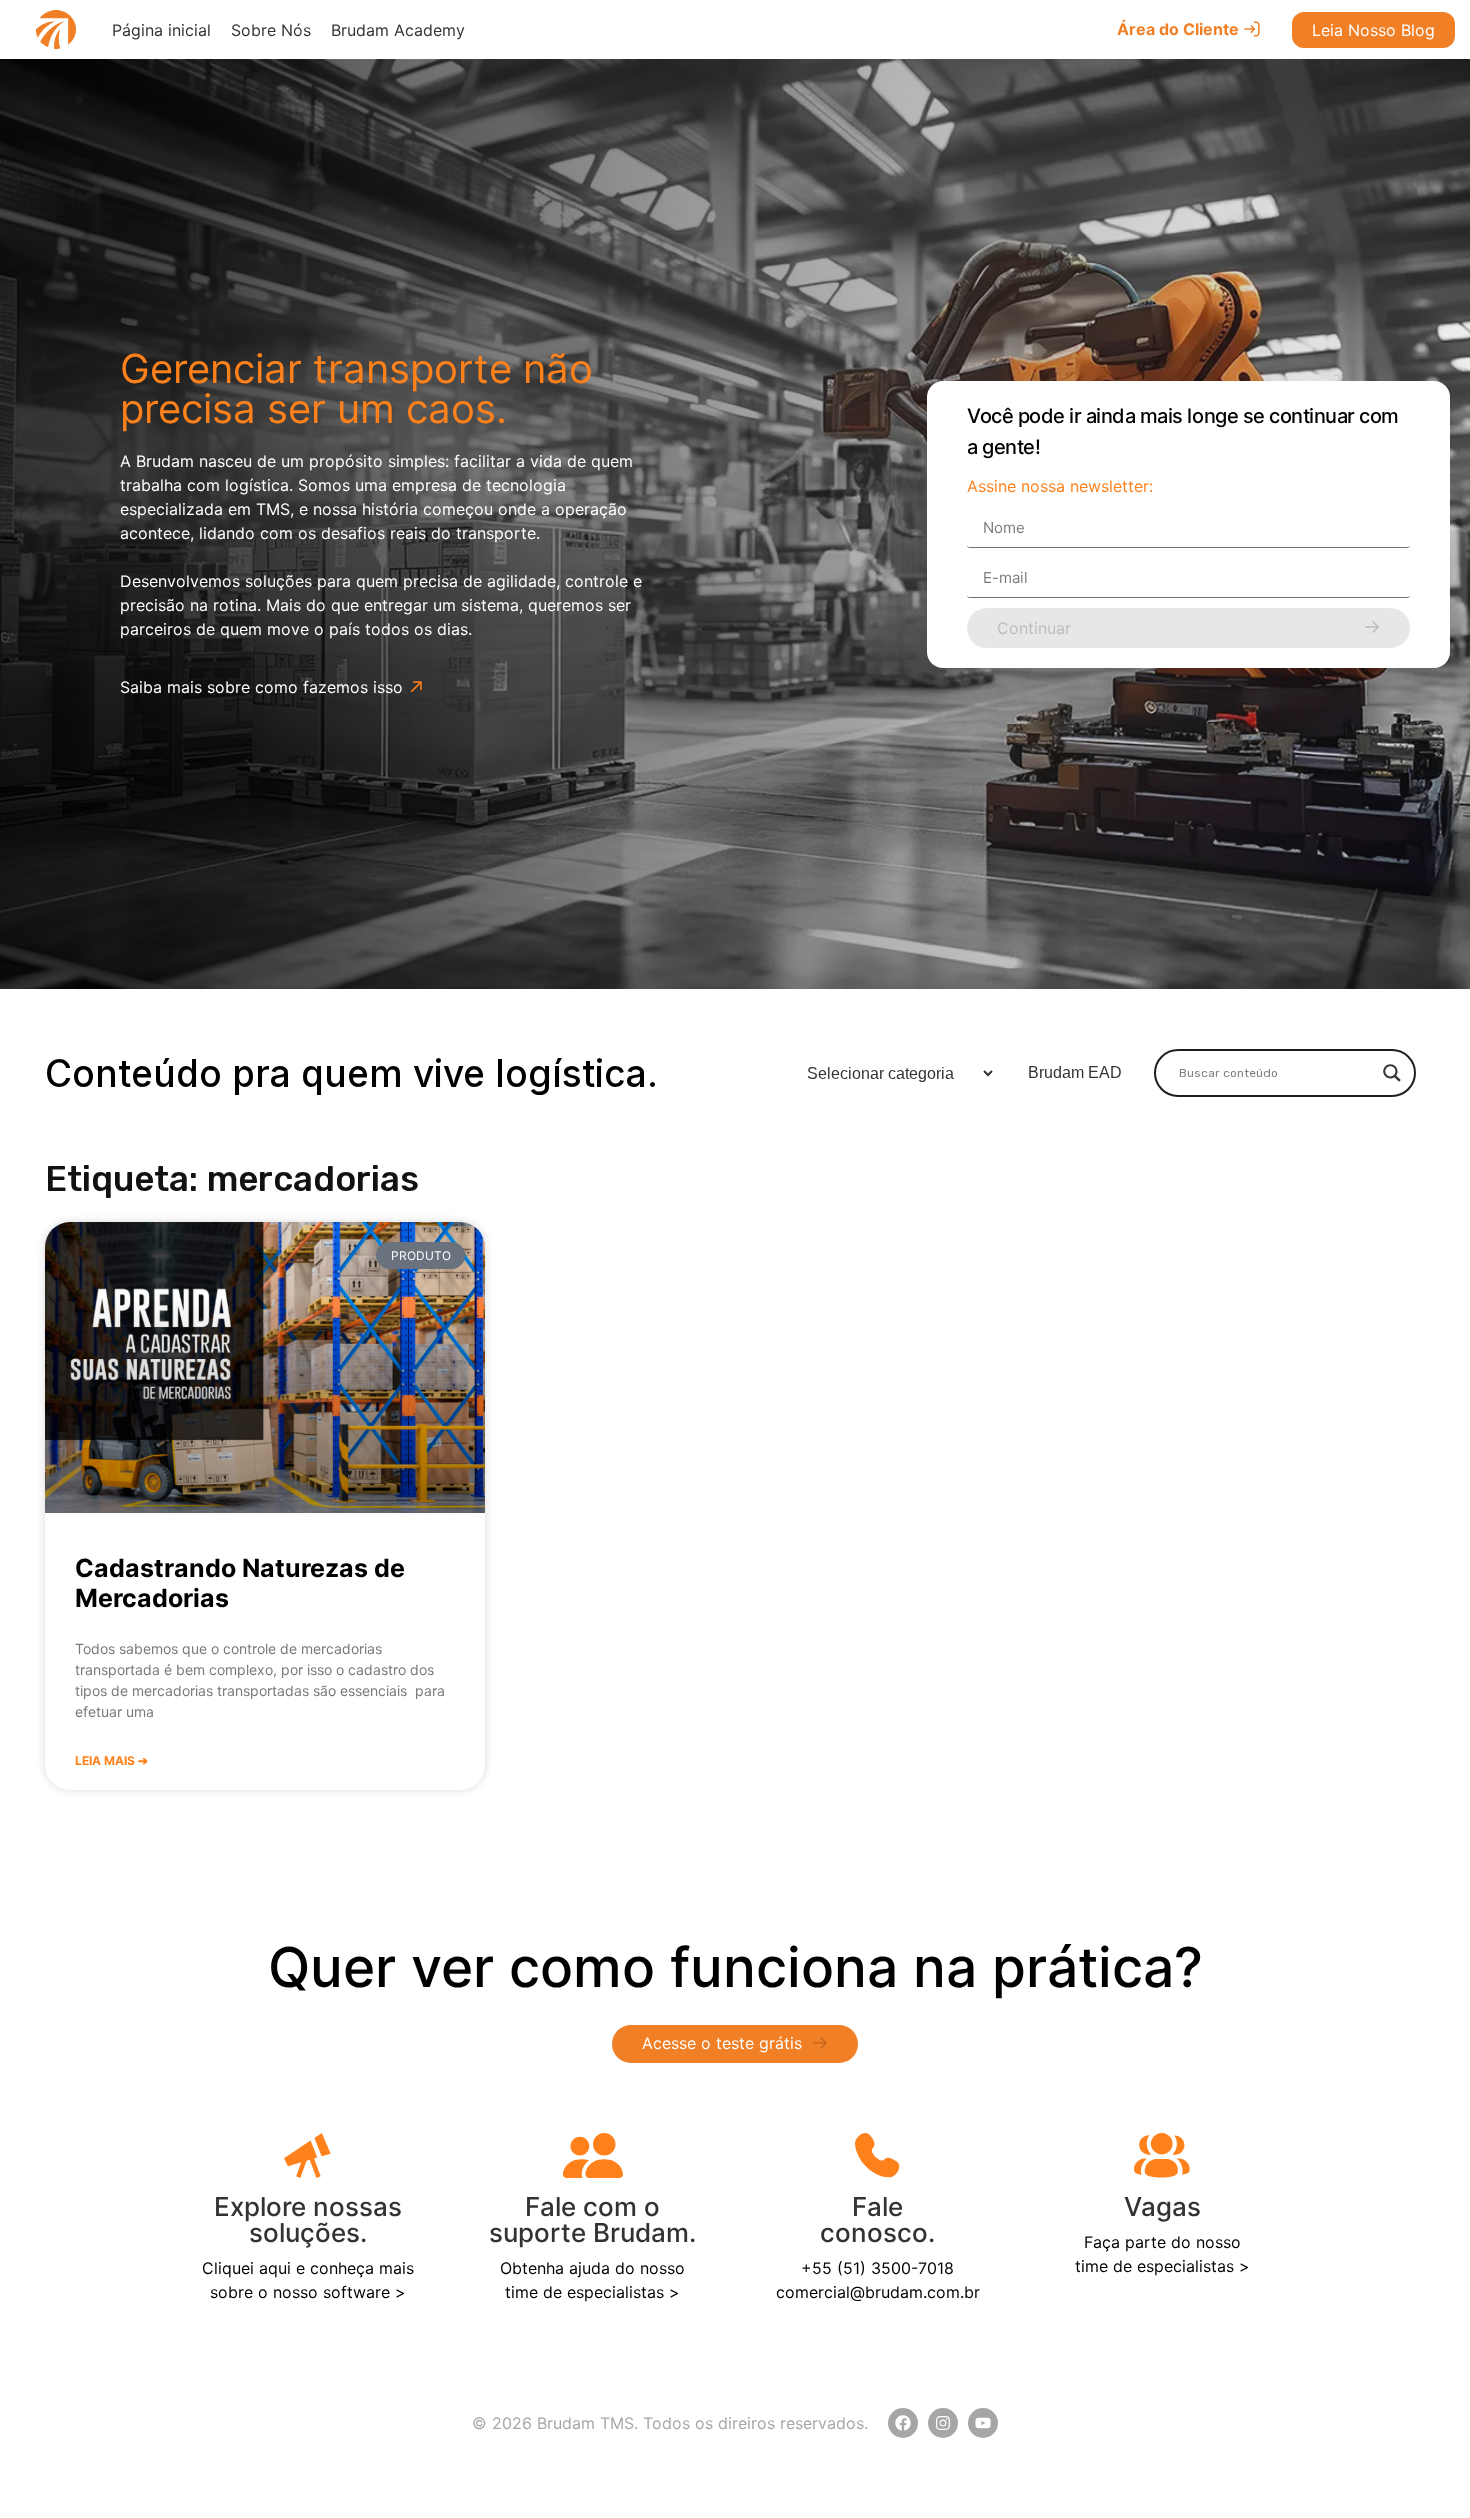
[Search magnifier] (1392, 1073)
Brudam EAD (1075, 1072)
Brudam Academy (398, 30)
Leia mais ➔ (111, 1760)
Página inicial (161, 30)
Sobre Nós (271, 30)
